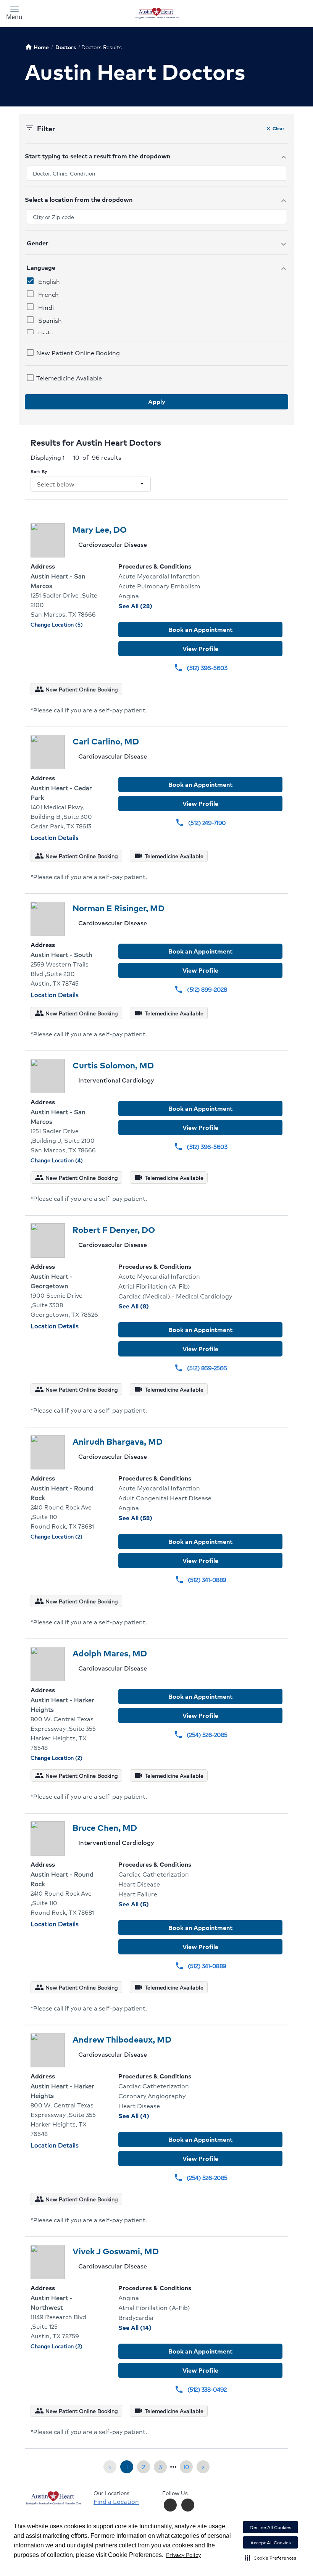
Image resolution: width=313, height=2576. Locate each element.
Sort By (39, 471)
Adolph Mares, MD (110, 1653)
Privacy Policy (183, 2555)
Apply (157, 402)
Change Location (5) (57, 624)
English (49, 281)
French (48, 294)
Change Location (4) (57, 1160)
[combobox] (156, 173)
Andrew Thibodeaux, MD (122, 2039)
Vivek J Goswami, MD (116, 2251)
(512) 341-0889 (201, 1580)
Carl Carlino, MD (106, 741)
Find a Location (116, 2502)
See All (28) (152, 606)
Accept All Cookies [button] (271, 2543)
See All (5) (150, 1904)
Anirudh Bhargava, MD (118, 1441)
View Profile (200, 648)
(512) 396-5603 (200, 668)
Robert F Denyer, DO (114, 1230)
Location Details (55, 837)
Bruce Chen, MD (105, 1828)
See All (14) (151, 2327)
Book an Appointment (200, 629)
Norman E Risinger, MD (119, 908)
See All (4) (151, 2116)
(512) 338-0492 (201, 2389)
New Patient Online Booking (78, 353)
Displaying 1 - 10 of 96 (76, 457)
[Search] (270, 13)
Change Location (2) (56, 1536)
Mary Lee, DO (100, 529)
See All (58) (152, 1518)
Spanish (50, 320)
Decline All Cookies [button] (270, 2527)
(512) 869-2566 (201, 1368)
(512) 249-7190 (201, 822)
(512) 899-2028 (200, 989)
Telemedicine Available (69, 378)
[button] (270, 2558)
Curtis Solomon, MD (113, 1065)
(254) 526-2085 (201, 1734)
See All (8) (150, 1306)
